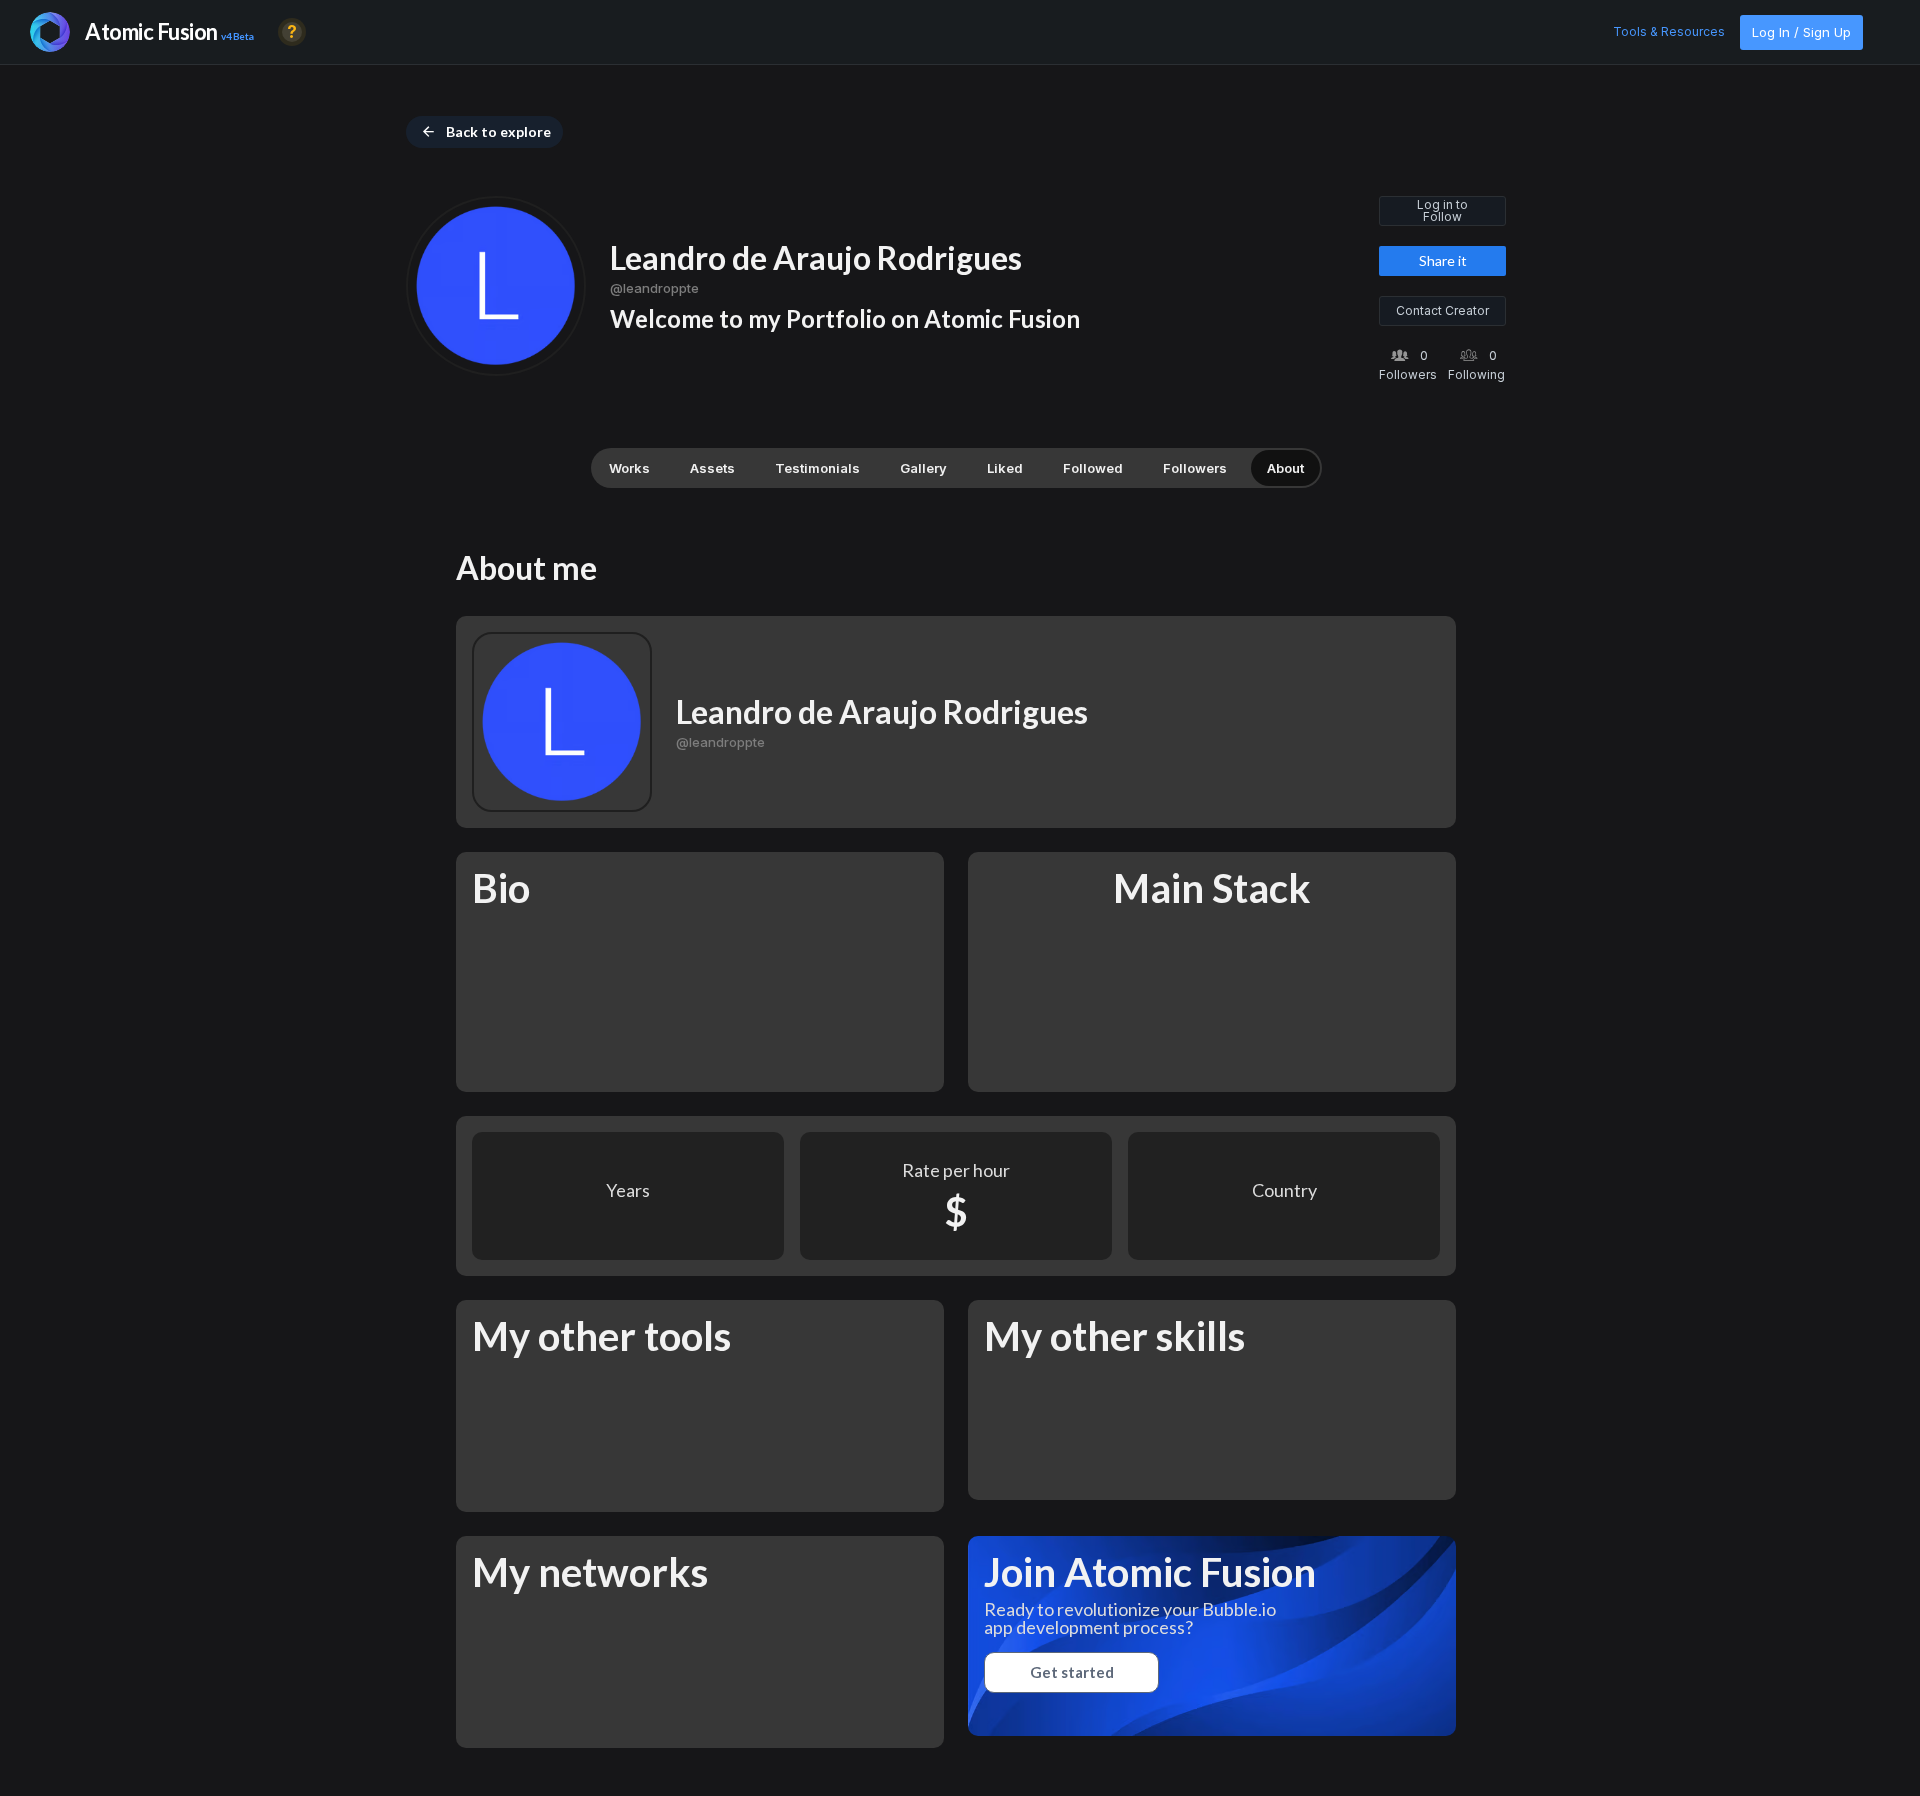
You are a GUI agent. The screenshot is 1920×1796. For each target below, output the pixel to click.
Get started (1072, 1672)
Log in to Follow (1442, 210)
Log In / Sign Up (1801, 32)
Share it (1443, 260)
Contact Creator (1442, 310)
